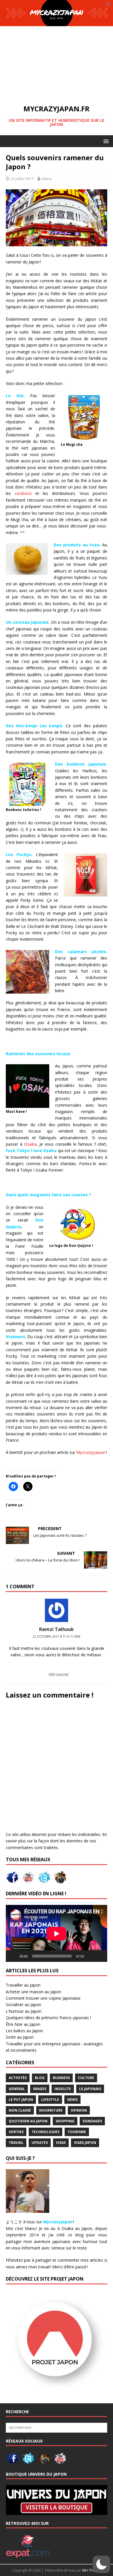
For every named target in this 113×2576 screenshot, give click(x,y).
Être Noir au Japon (23, 2024)
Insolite (63, 2089)
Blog (40, 2078)
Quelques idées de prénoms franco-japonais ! (48, 2018)
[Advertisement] (57, 62)
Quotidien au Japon (28, 2121)
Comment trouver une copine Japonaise (43, 1998)
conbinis (23, 493)
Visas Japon (85, 2143)
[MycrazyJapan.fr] (57, 23)
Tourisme (77, 2132)
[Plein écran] (100, 1956)
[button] (109, 6)
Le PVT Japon (21, 2100)
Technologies (45, 2132)
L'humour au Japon (24, 2011)
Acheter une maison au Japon (33, 1992)
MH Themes (92, 2570)
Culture (86, 2078)
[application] (57, 1934)
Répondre (59, 1675)
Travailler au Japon (23, 1985)
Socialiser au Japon (23, 2004)
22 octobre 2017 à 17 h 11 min (57, 1636)
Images (40, 2089)
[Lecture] (13, 1956)
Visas (61, 2143)
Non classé (20, 2110)
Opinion (79, 2110)
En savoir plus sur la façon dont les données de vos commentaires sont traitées (56, 1841)
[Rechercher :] (57, 2427)
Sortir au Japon (20, 2037)
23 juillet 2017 (22, 179)
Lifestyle (50, 2100)
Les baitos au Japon (24, 2031)
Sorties (16, 2132)
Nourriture (51, 2110)
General (17, 2089)
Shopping (65, 2121)
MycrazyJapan (91, 1452)
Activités (18, 2078)
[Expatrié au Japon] (28, 2555)
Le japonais (90, 2089)
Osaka (30, 1144)
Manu (47, 179)
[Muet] (90, 1956)
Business (61, 2078)
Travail (16, 2143)
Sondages (92, 2121)
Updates (40, 2143)
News (72, 2100)
